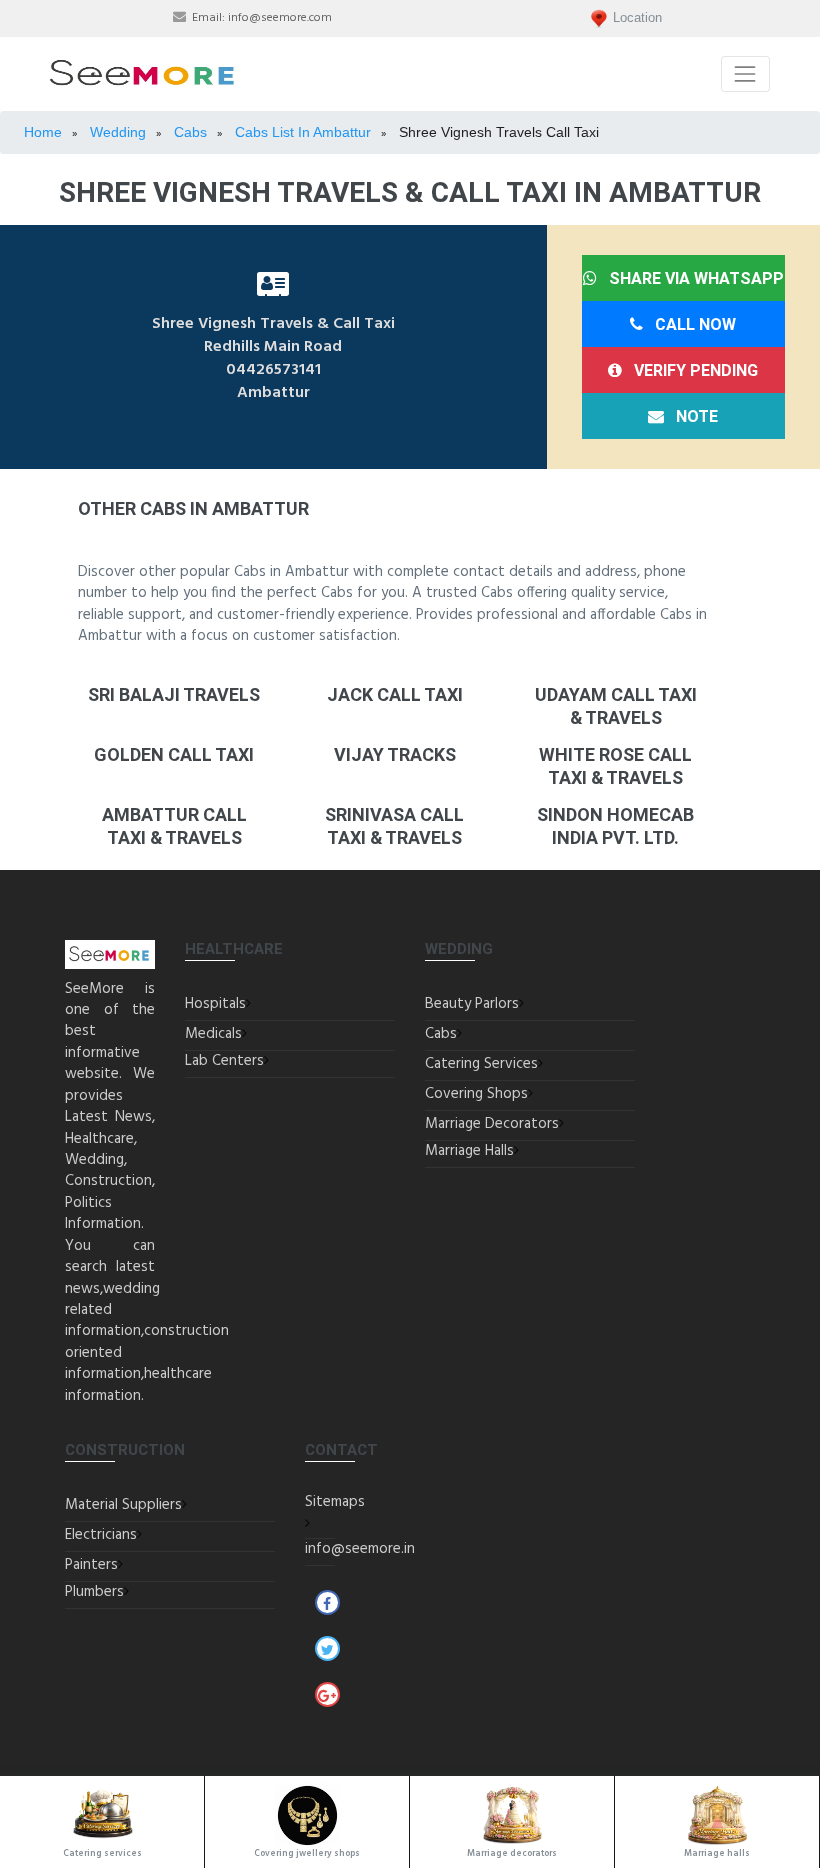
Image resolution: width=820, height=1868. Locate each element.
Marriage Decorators (492, 1124)
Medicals (213, 1034)
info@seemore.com (280, 18)
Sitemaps (335, 1502)
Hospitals (215, 1004)
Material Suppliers (123, 1505)
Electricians (101, 1535)
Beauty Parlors (472, 1004)
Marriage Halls (469, 1151)
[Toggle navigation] (745, 73)
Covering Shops (476, 1094)
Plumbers (94, 1592)
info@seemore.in (360, 1549)
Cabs (441, 1034)
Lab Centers (224, 1061)
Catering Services (481, 1064)
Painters (91, 1565)
